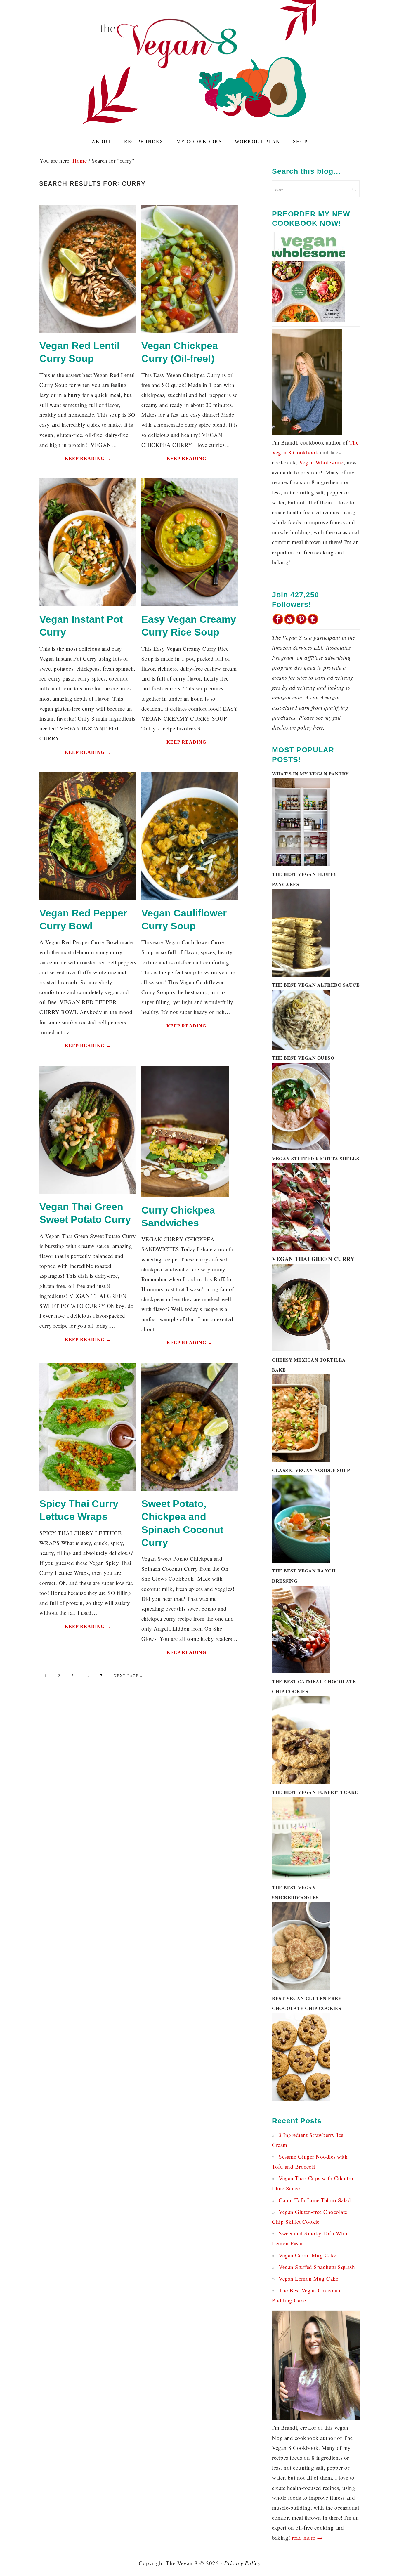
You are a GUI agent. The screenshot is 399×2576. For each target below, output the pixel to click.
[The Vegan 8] (199, 125)
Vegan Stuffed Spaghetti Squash (317, 2267)
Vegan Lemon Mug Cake (308, 2279)
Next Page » (128, 1676)
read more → (307, 2538)
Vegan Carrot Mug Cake (308, 2255)
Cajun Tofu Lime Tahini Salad (315, 2200)
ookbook (308, 452)
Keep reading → (88, 458)
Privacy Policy (242, 2563)
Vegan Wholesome (321, 462)
